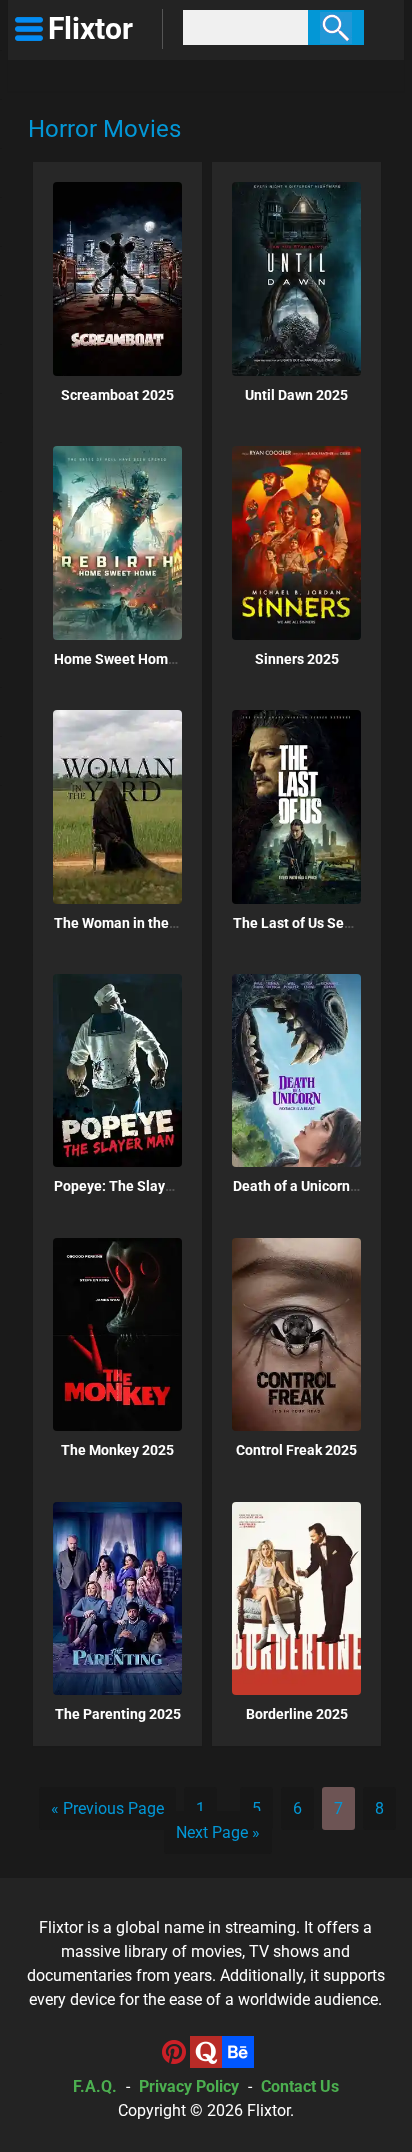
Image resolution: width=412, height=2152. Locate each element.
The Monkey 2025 (117, 1450)
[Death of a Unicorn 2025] (296, 1070)
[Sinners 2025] (296, 542)
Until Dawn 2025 (296, 395)
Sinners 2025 (297, 659)
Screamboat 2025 (117, 395)
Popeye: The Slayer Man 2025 (149, 1186)
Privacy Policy (189, 2086)
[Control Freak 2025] (296, 1334)
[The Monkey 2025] (117, 1334)
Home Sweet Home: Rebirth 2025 (159, 659)
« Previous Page (107, 1808)
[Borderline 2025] (296, 1598)
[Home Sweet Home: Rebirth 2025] (117, 542)
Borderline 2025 (297, 1714)
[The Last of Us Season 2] (296, 806)
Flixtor (268, 2110)
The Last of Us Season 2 (309, 923)
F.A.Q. (95, 2086)
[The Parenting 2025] (117, 1598)
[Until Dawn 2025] (296, 278)
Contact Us (300, 2086)
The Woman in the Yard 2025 (145, 923)
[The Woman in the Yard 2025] (117, 806)
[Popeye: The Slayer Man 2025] (117, 1070)
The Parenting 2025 (118, 1714)
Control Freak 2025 (296, 1450)
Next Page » (218, 1832)
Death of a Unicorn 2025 (309, 1186)
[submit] (336, 27)
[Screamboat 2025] (117, 278)
